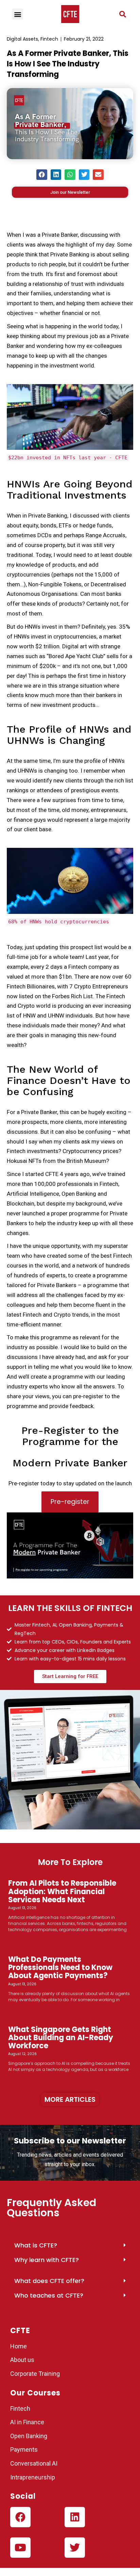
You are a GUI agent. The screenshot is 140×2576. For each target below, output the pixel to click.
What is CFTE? (36, 2245)
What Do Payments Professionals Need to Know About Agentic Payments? (60, 1967)
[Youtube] (20, 2548)
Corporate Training (35, 2374)
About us (22, 2360)
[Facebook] (20, 2517)
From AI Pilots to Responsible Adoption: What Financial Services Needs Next (62, 1891)
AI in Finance (27, 2422)
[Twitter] (75, 2548)
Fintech (49, 39)
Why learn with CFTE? (47, 2260)
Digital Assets (22, 39)
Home (19, 2346)
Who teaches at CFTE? (49, 2295)
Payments (24, 2449)
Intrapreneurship (33, 2477)
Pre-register (70, 1502)
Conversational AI (34, 2463)
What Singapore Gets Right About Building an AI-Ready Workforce (61, 2038)
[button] (123, 14)
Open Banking (29, 2436)
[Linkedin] (75, 2517)
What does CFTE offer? (49, 2281)
